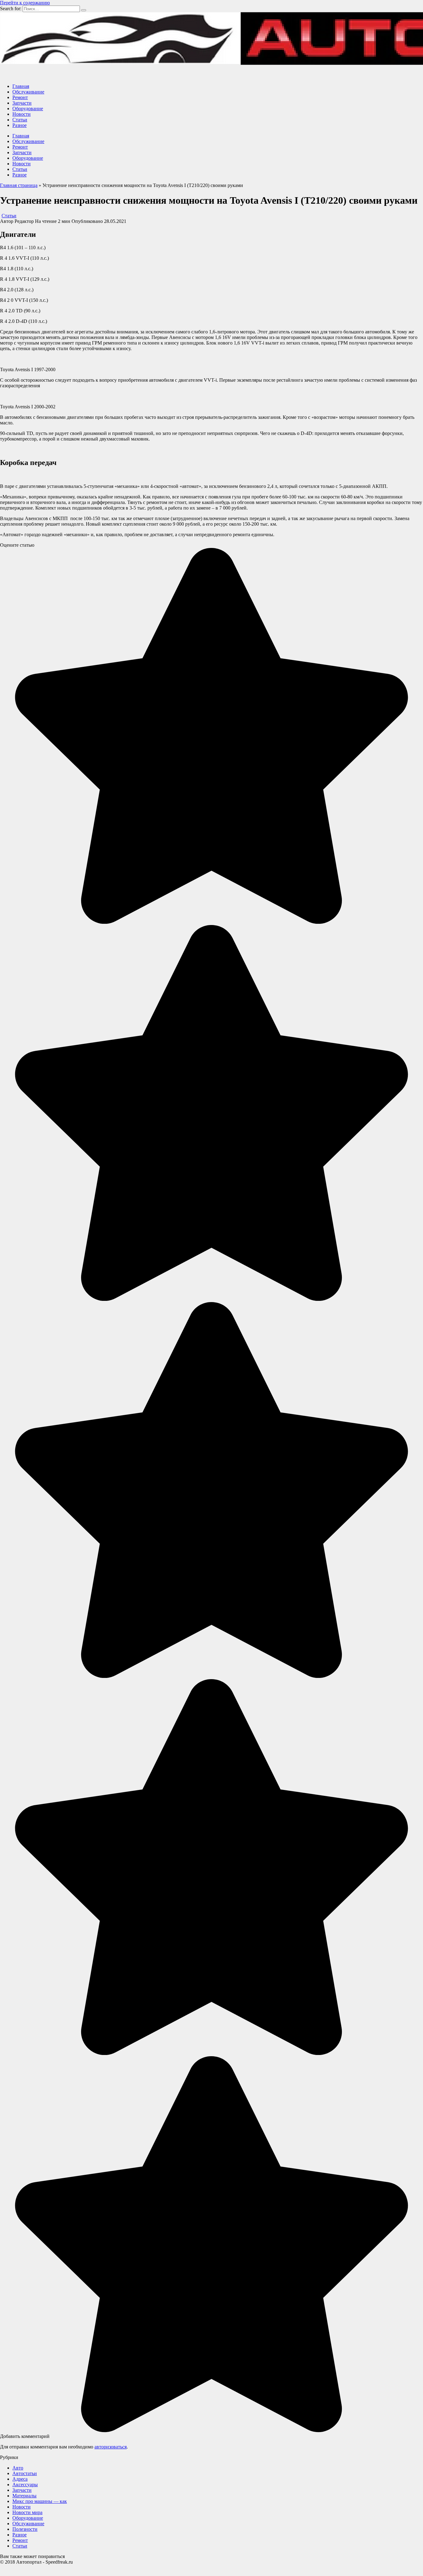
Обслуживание (28, 92)
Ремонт (20, 97)
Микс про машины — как (40, 2501)
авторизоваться (111, 2447)
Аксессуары (25, 2485)
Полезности (25, 2529)
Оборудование (28, 109)
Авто (18, 2468)
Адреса (20, 2479)
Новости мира (27, 2512)
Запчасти (22, 103)
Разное (20, 125)
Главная (21, 86)
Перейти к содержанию (25, 3)
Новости (22, 114)
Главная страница (19, 185)
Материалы (24, 2496)
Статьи (20, 120)
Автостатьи (25, 2473)
